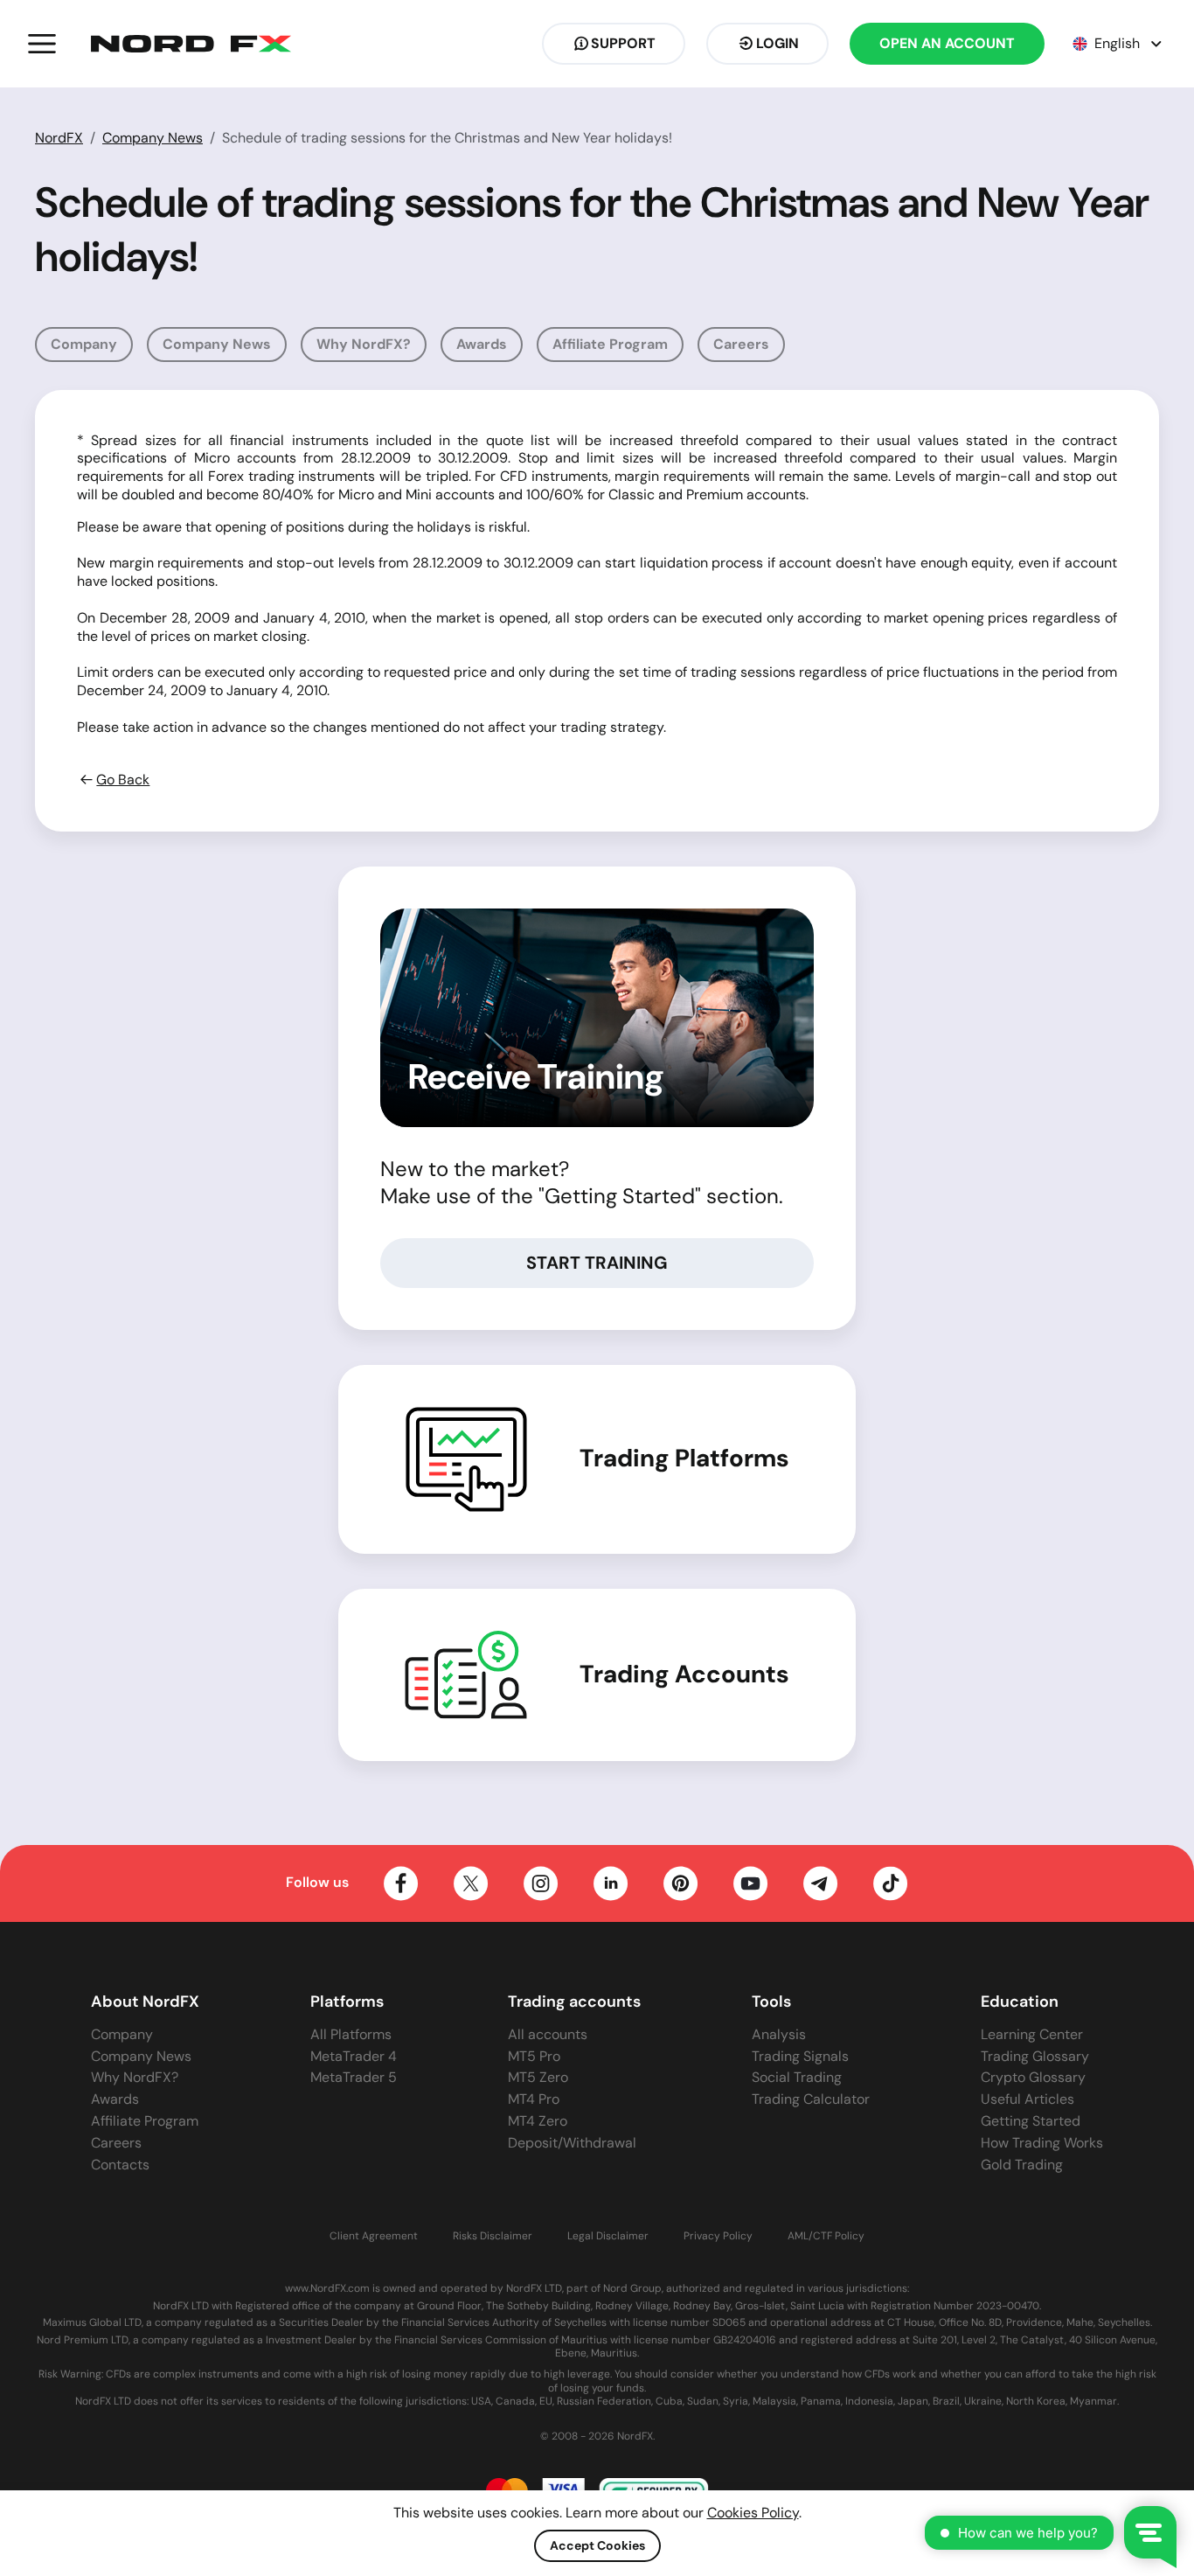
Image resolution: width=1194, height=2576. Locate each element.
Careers (741, 344)
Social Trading (797, 2077)
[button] (42, 44)
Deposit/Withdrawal (572, 2143)
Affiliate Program (610, 344)
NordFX (59, 138)
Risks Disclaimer (493, 2236)
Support (623, 43)
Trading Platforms (684, 1459)
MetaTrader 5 (354, 2077)
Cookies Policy (753, 2513)
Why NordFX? (364, 344)
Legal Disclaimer (608, 2236)
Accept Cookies (597, 2545)
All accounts (548, 2034)
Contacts (120, 2165)
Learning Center (1032, 2034)
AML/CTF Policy (826, 2236)
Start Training (597, 1263)
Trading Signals (800, 2056)
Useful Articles (1027, 2099)
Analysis (779, 2034)
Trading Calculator (811, 2099)
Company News (153, 138)
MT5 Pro (534, 2056)
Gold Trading (1022, 2165)
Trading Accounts (684, 1674)
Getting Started (1031, 2121)
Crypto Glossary (1033, 2077)
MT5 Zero (538, 2077)
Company (84, 344)
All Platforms (351, 2034)
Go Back (123, 780)
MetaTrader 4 (354, 2056)
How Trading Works (1042, 2143)
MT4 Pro (534, 2099)
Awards (482, 344)
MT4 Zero (538, 2121)
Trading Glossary (1035, 2056)
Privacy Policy (718, 2236)
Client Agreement (374, 2236)
